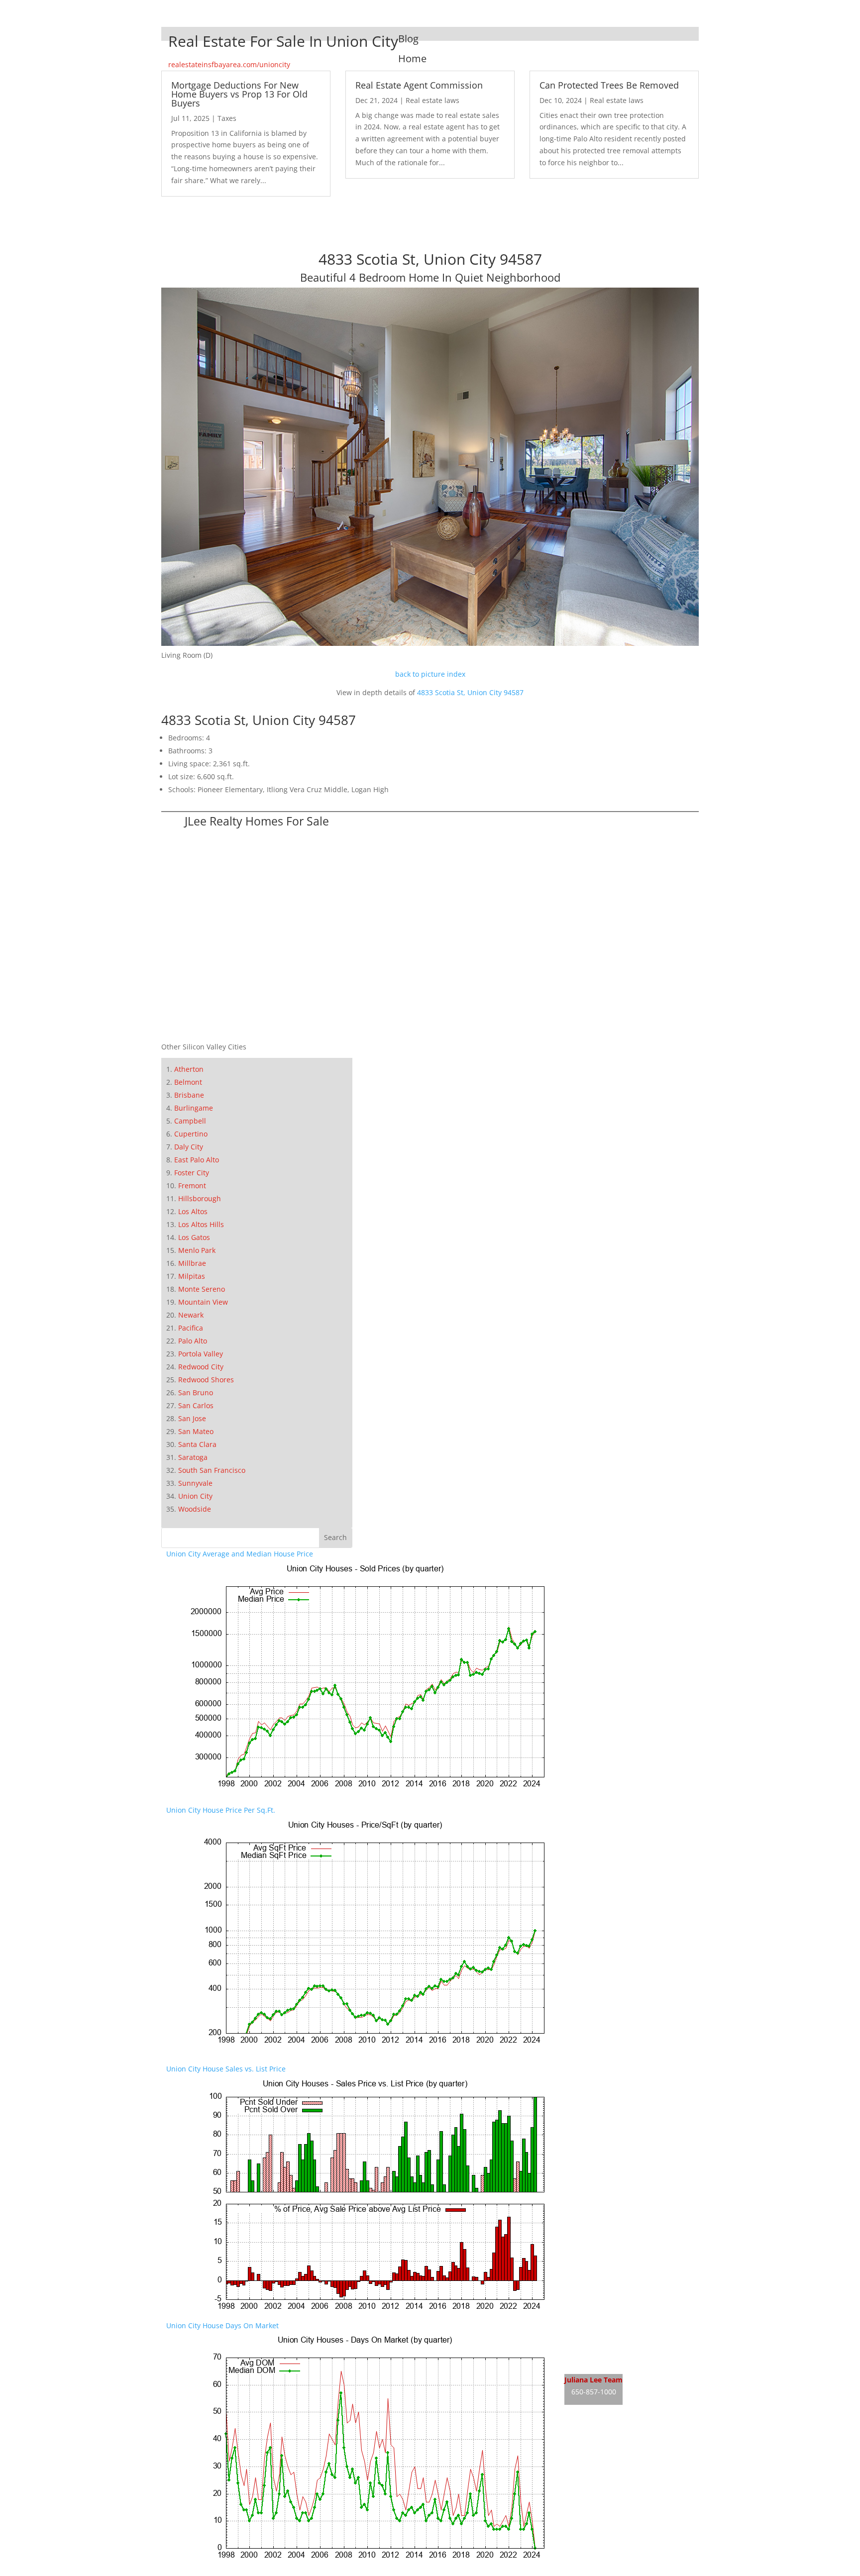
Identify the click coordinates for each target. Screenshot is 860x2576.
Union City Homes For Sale (608, 2344)
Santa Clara (197, 1444)
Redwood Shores (206, 1380)
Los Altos (193, 1211)
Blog (408, 39)
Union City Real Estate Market (614, 2363)
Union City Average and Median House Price (240, 1554)
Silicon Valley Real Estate (631, 2434)
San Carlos (196, 1405)
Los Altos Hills (201, 1224)
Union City (195, 1496)
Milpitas (192, 1276)
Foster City (192, 1173)
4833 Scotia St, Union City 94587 (470, 692)
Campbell (190, 1121)
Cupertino (191, 1134)
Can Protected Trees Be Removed (609, 85)
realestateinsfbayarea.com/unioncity (229, 64)
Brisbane (189, 1095)
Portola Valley (201, 1354)
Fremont (192, 1185)
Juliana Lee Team (593, 2380)
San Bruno (196, 1392)
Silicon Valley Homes (638, 2453)
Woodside (195, 1509)
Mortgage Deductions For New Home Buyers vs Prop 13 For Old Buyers (239, 94)
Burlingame (194, 1108)
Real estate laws (432, 100)
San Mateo (196, 1431)
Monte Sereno (202, 1289)
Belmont (188, 1082)
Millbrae (192, 1263)
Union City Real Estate (601, 2325)
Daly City (189, 1147)
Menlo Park (197, 1250)
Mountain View (203, 1302)
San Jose (192, 1418)
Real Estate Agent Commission (419, 85)
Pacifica (191, 1328)
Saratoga (193, 1457)
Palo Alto (193, 1341)
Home (412, 58)
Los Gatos (194, 1237)
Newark (191, 1315)
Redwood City (201, 1367)
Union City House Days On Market (222, 2325)
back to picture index (430, 674)
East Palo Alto (197, 1160)
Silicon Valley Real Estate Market (618, 2472)
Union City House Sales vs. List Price (226, 2069)
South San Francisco (212, 1470)
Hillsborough (200, 1198)
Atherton (189, 1069)
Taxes (227, 118)
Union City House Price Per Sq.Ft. (221, 1810)
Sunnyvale (195, 1483)
